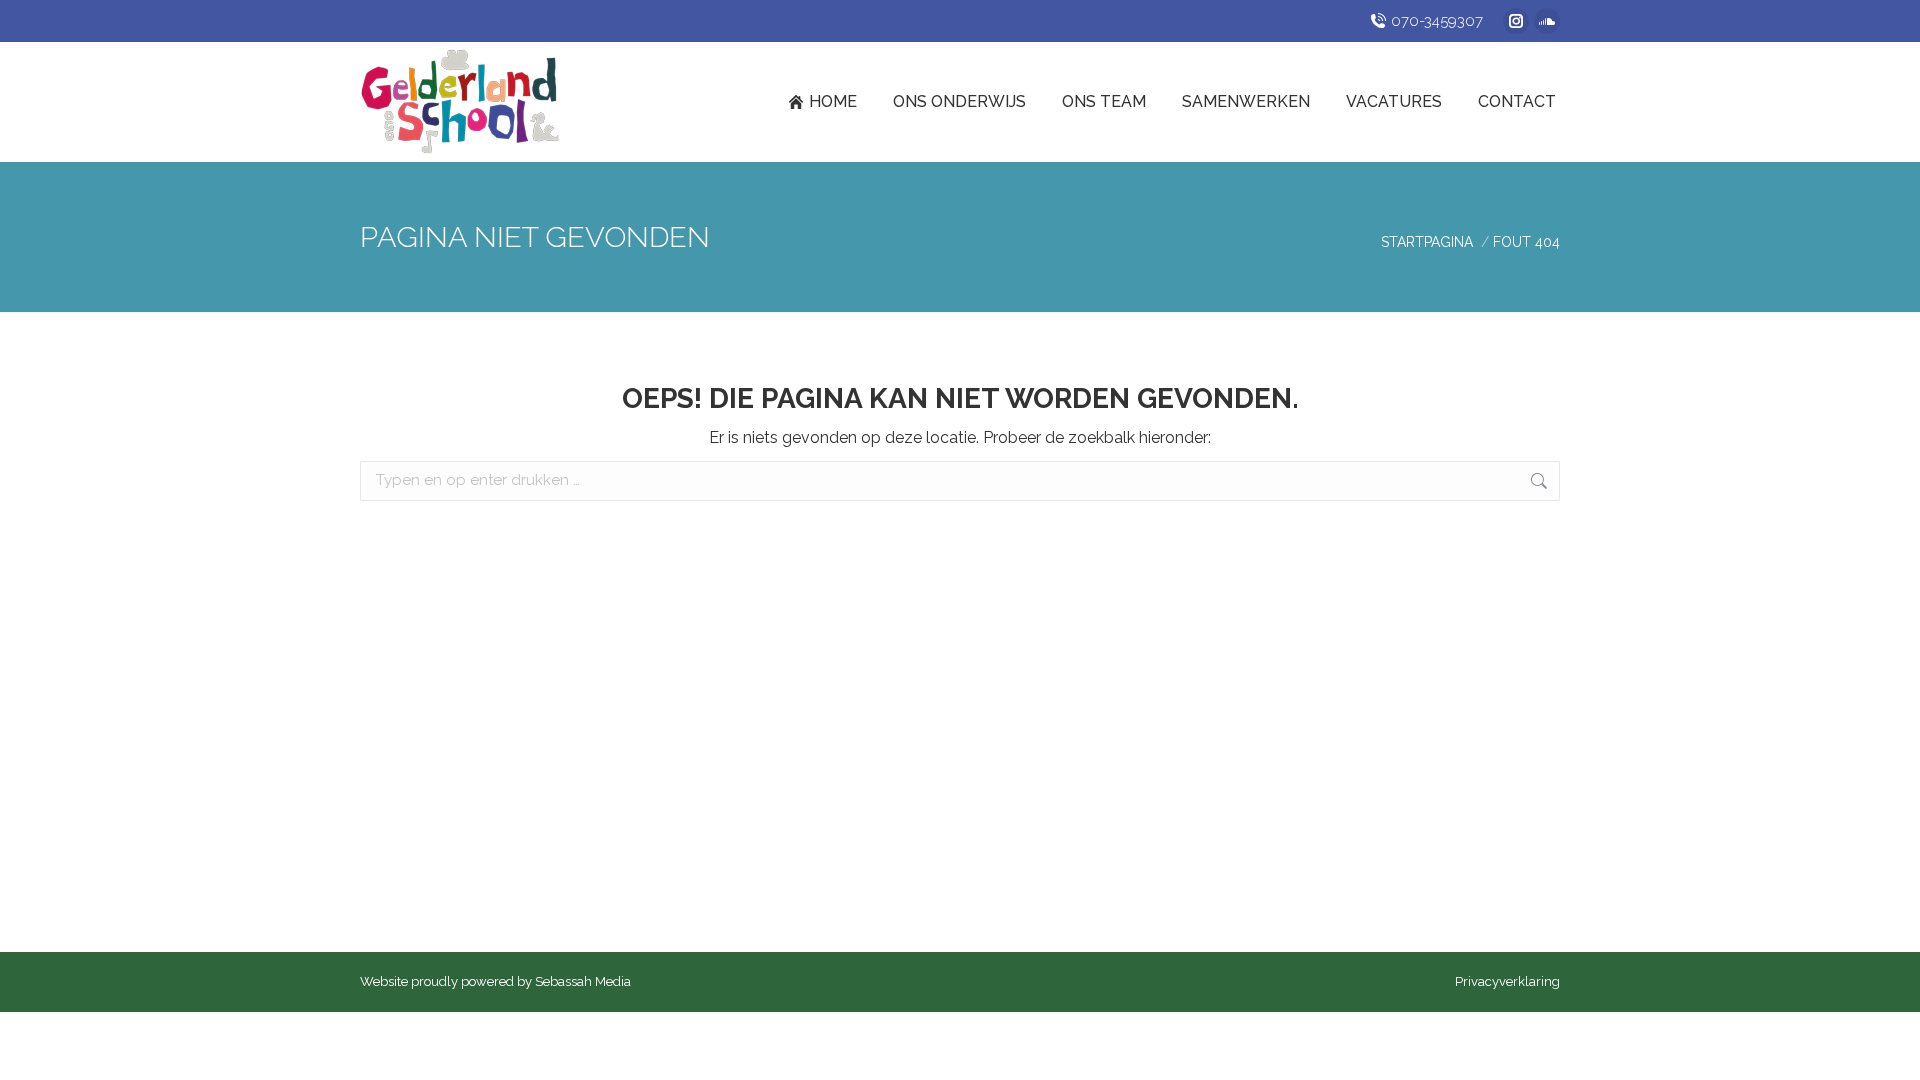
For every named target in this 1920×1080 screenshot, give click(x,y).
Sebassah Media (583, 981)
